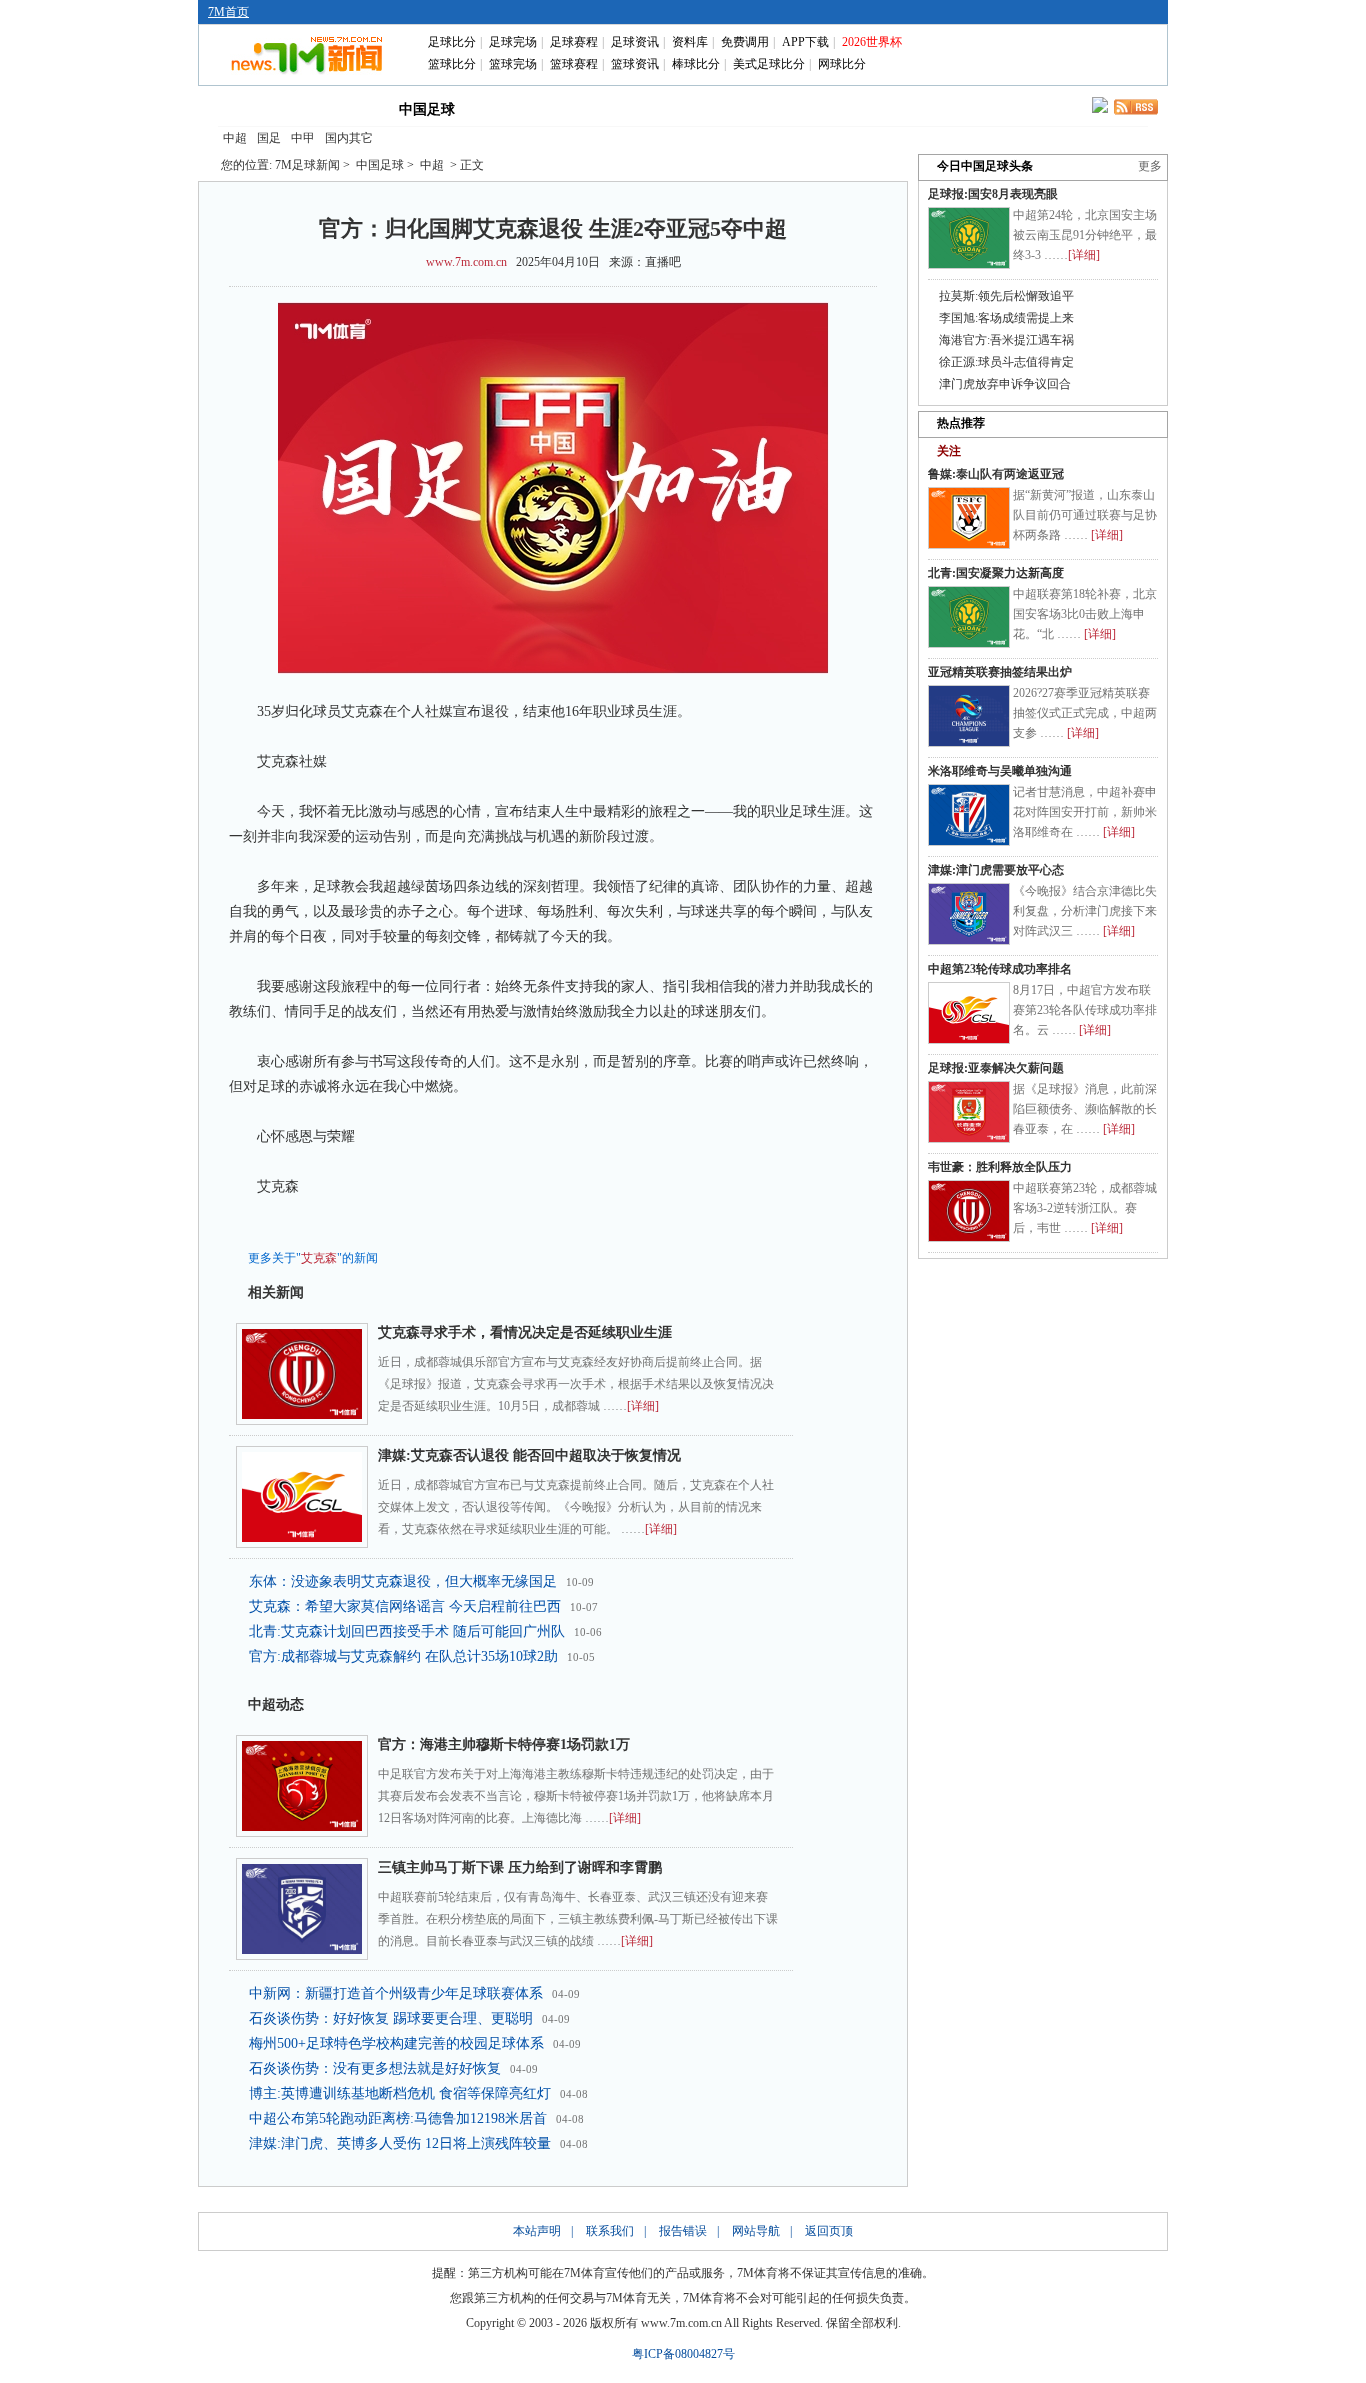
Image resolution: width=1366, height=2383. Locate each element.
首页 (251, 108)
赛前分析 (603, 108)
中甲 (303, 138)
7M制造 (689, 108)
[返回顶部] (1347, 2268)
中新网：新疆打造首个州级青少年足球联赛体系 (396, 1993)
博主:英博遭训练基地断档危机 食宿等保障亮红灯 (400, 2093)
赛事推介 (775, 108)
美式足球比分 (769, 64)
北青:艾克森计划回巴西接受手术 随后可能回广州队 (407, 1631)
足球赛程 (574, 42)
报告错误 (683, 2231)
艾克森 (319, 1258)
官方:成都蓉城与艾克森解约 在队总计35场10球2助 (403, 1656)
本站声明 (537, 2231)
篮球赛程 (574, 64)
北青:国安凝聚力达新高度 (996, 573)
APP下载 (805, 42)
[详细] (643, 1406)
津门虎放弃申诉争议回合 (1005, 384)
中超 (235, 138)
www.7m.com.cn (466, 262)
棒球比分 (696, 64)
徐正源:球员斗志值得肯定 (1006, 362)
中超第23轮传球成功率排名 (1000, 969)
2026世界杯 (872, 42)
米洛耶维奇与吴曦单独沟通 (1000, 771)
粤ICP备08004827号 (683, 2354)
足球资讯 (635, 42)
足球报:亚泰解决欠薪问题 (996, 1068)
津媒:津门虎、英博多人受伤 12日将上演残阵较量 (400, 2143)
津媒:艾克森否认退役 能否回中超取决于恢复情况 (529, 1455)
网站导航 (756, 2231)
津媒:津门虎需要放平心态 (996, 870)
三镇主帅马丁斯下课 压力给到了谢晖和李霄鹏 (520, 1867)
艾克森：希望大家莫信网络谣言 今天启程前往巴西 (405, 1606)
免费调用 (745, 42)
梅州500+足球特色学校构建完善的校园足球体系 (396, 2043)
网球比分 (842, 64)
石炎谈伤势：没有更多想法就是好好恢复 (375, 2068)
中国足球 (427, 109)
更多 (1150, 166)
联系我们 (610, 2231)
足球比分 (452, 42)
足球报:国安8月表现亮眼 (993, 194)
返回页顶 (829, 2231)
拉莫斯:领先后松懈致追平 (1006, 296)
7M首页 (228, 12)
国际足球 (337, 108)
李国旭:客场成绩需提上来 (1006, 318)
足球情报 (861, 108)
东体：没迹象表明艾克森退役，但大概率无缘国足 (403, 1581)
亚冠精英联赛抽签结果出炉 (1000, 672)
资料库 (690, 42)
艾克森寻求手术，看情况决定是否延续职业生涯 (525, 1332)
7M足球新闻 (307, 165)
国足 (269, 138)
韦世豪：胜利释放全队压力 (1000, 1167)
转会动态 (517, 108)
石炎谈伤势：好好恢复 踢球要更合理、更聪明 (391, 2018)
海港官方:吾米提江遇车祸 (1006, 340)
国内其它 (349, 138)
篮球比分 (452, 64)
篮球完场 (513, 64)
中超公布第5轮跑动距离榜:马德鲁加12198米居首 (398, 2118)
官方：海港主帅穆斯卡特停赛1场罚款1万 (504, 1744)
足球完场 (513, 42)
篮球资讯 (635, 64)
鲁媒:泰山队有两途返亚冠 (996, 474)
